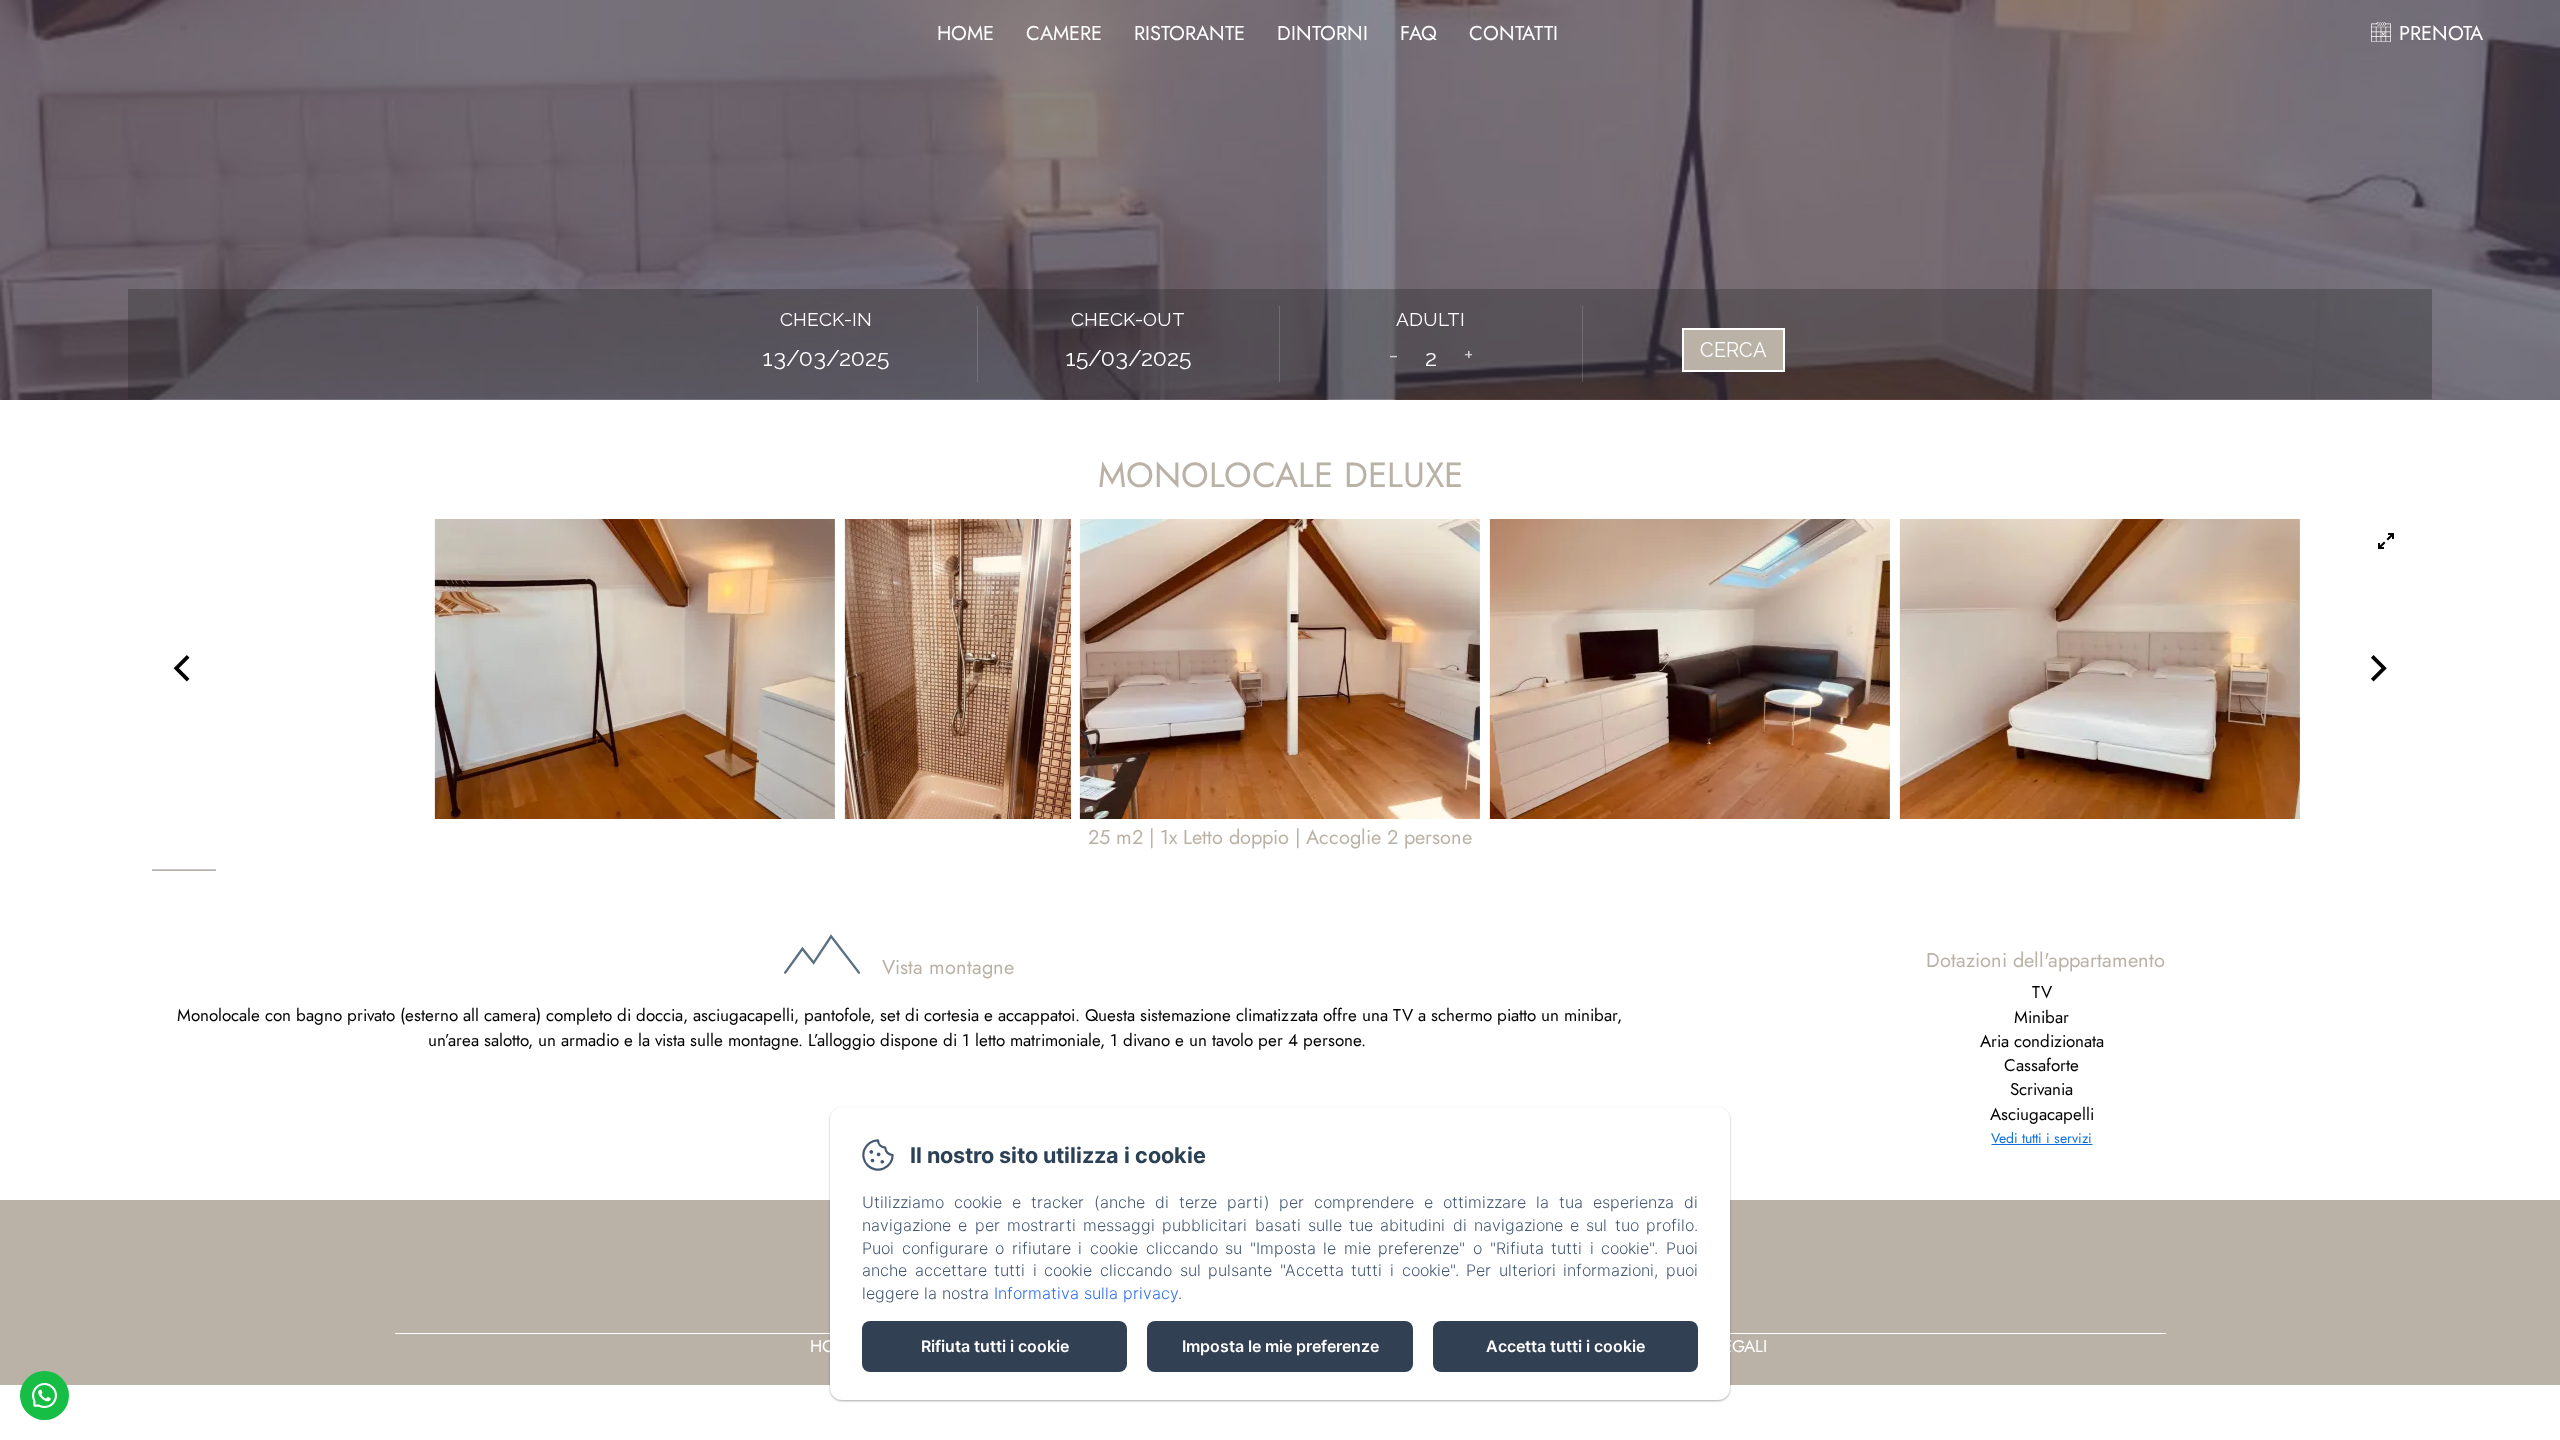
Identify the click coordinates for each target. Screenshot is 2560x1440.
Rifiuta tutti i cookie (995, 1346)
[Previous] (184, 669)
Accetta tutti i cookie (1565, 1346)
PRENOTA (2441, 33)
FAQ (1418, 33)
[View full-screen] (2386, 541)
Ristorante (1189, 33)
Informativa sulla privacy (1086, 1293)
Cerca (1733, 350)
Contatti (1513, 33)
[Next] (2376, 669)
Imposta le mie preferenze (1280, 1346)
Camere (1064, 33)
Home (965, 33)
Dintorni (1322, 33)
